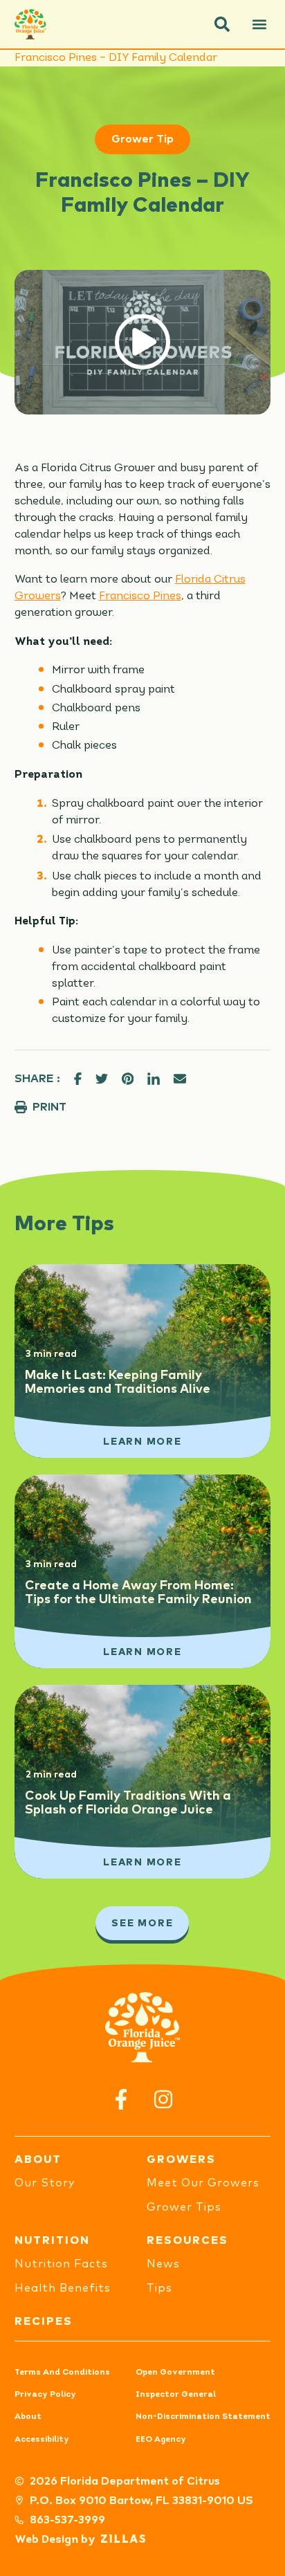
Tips (159, 2288)
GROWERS (181, 2159)
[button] (222, 24)
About (28, 2417)
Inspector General (176, 2395)
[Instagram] (164, 2099)
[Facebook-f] (121, 2099)
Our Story (45, 2183)
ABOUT (38, 2159)
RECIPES (44, 2321)
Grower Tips (184, 2207)
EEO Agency (161, 2440)
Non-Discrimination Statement (203, 2417)
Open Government (175, 2373)
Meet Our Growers (203, 2183)
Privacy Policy (45, 2395)
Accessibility (42, 2440)
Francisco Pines (140, 596)
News (163, 2264)
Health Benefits (63, 2288)
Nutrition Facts (61, 2264)
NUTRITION (52, 2240)
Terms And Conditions (62, 2373)
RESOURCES (187, 2240)
